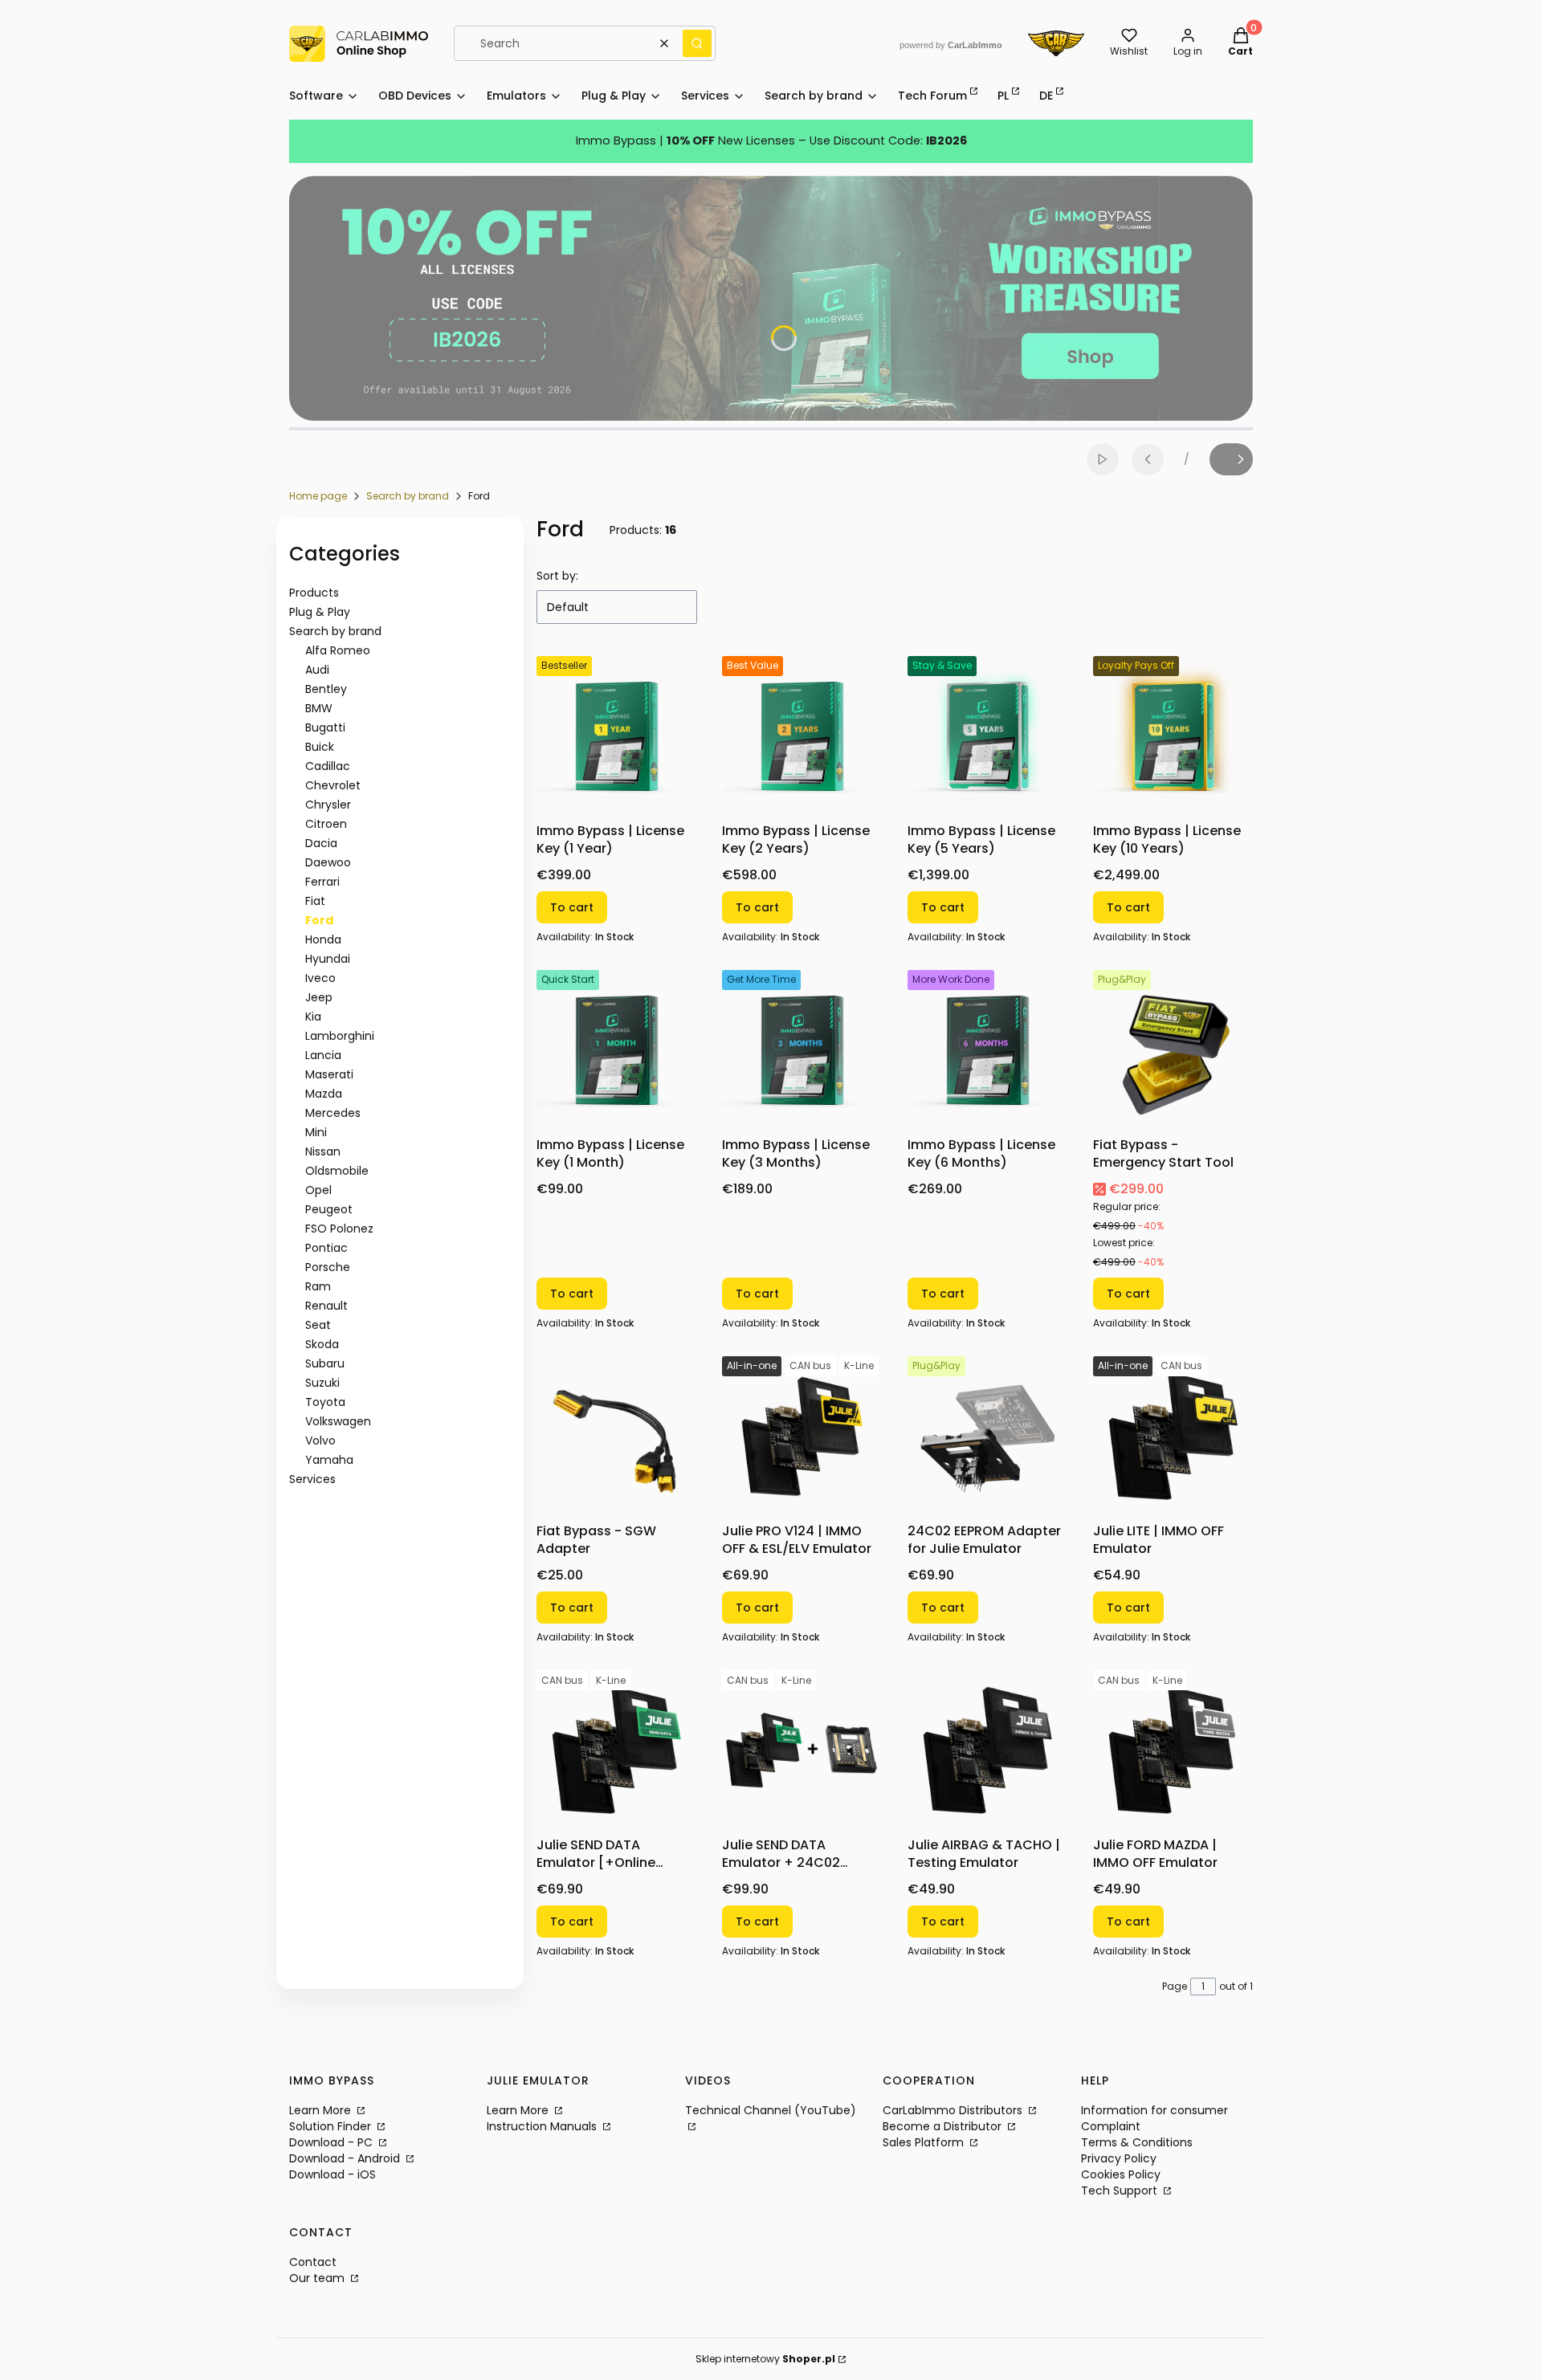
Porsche (328, 1267)
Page (1175, 1986)
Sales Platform (925, 2142)
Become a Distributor (944, 2126)
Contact (313, 2262)
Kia (313, 1017)
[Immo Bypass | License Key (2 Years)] (802, 736)
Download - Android (346, 2158)
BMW (319, 708)
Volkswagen (338, 1421)
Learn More (322, 2110)
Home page (318, 496)
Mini (316, 1132)
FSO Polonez (339, 1229)
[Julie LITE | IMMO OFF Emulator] (1173, 1436)
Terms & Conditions (1137, 2142)
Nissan (323, 1151)
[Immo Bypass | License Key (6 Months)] (987, 1050)
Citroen (326, 824)
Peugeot (329, 1209)
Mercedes (333, 1113)
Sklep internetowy (765, 2359)
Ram (318, 1286)
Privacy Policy (1119, 2158)
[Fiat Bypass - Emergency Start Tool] (1173, 1050)
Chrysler (328, 805)
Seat (318, 1325)
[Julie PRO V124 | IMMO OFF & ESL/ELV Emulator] (802, 1436)
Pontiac (326, 1248)
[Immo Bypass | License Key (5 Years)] (987, 736)
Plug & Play (320, 612)
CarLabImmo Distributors (954, 2110)
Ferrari (322, 882)
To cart (572, 907)
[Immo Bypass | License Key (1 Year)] (616, 736)
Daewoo (328, 862)
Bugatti (325, 727)
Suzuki (322, 1383)
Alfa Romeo (338, 650)
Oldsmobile (337, 1171)
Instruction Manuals (543, 2126)
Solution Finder (332, 2126)
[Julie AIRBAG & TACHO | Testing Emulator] (987, 1750)
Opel (318, 1190)
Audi (317, 670)
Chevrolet (333, 785)
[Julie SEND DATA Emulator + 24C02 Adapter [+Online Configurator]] (802, 1750)
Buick (320, 747)
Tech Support (1121, 2190)
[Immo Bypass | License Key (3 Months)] (802, 1050)
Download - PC (332, 2142)
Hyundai (328, 959)
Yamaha (329, 1460)
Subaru (325, 1363)
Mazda (324, 1094)
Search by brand (408, 496)
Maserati (329, 1074)
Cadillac (328, 766)
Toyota (325, 1402)
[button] (697, 43)
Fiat (315, 901)
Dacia (321, 843)
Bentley (326, 689)
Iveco (320, 978)
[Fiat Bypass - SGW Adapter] (616, 1436)
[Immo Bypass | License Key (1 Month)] (616, 1050)
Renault (326, 1306)
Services (312, 1479)
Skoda (322, 1344)
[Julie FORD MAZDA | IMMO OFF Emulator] (1173, 1750)
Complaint (1111, 2126)
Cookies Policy (1121, 2174)
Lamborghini (340, 1036)
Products (314, 593)
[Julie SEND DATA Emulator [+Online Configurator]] (616, 1750)
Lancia (323, 1055)
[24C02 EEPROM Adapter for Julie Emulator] (987, 1436)
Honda (323, 939)
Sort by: (557, 576)
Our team (318, 2278)
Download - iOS (332, 2174)
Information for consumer (1154, 2110)
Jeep (319, 997)
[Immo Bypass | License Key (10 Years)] (1173, 736)
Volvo (320, 1441)
